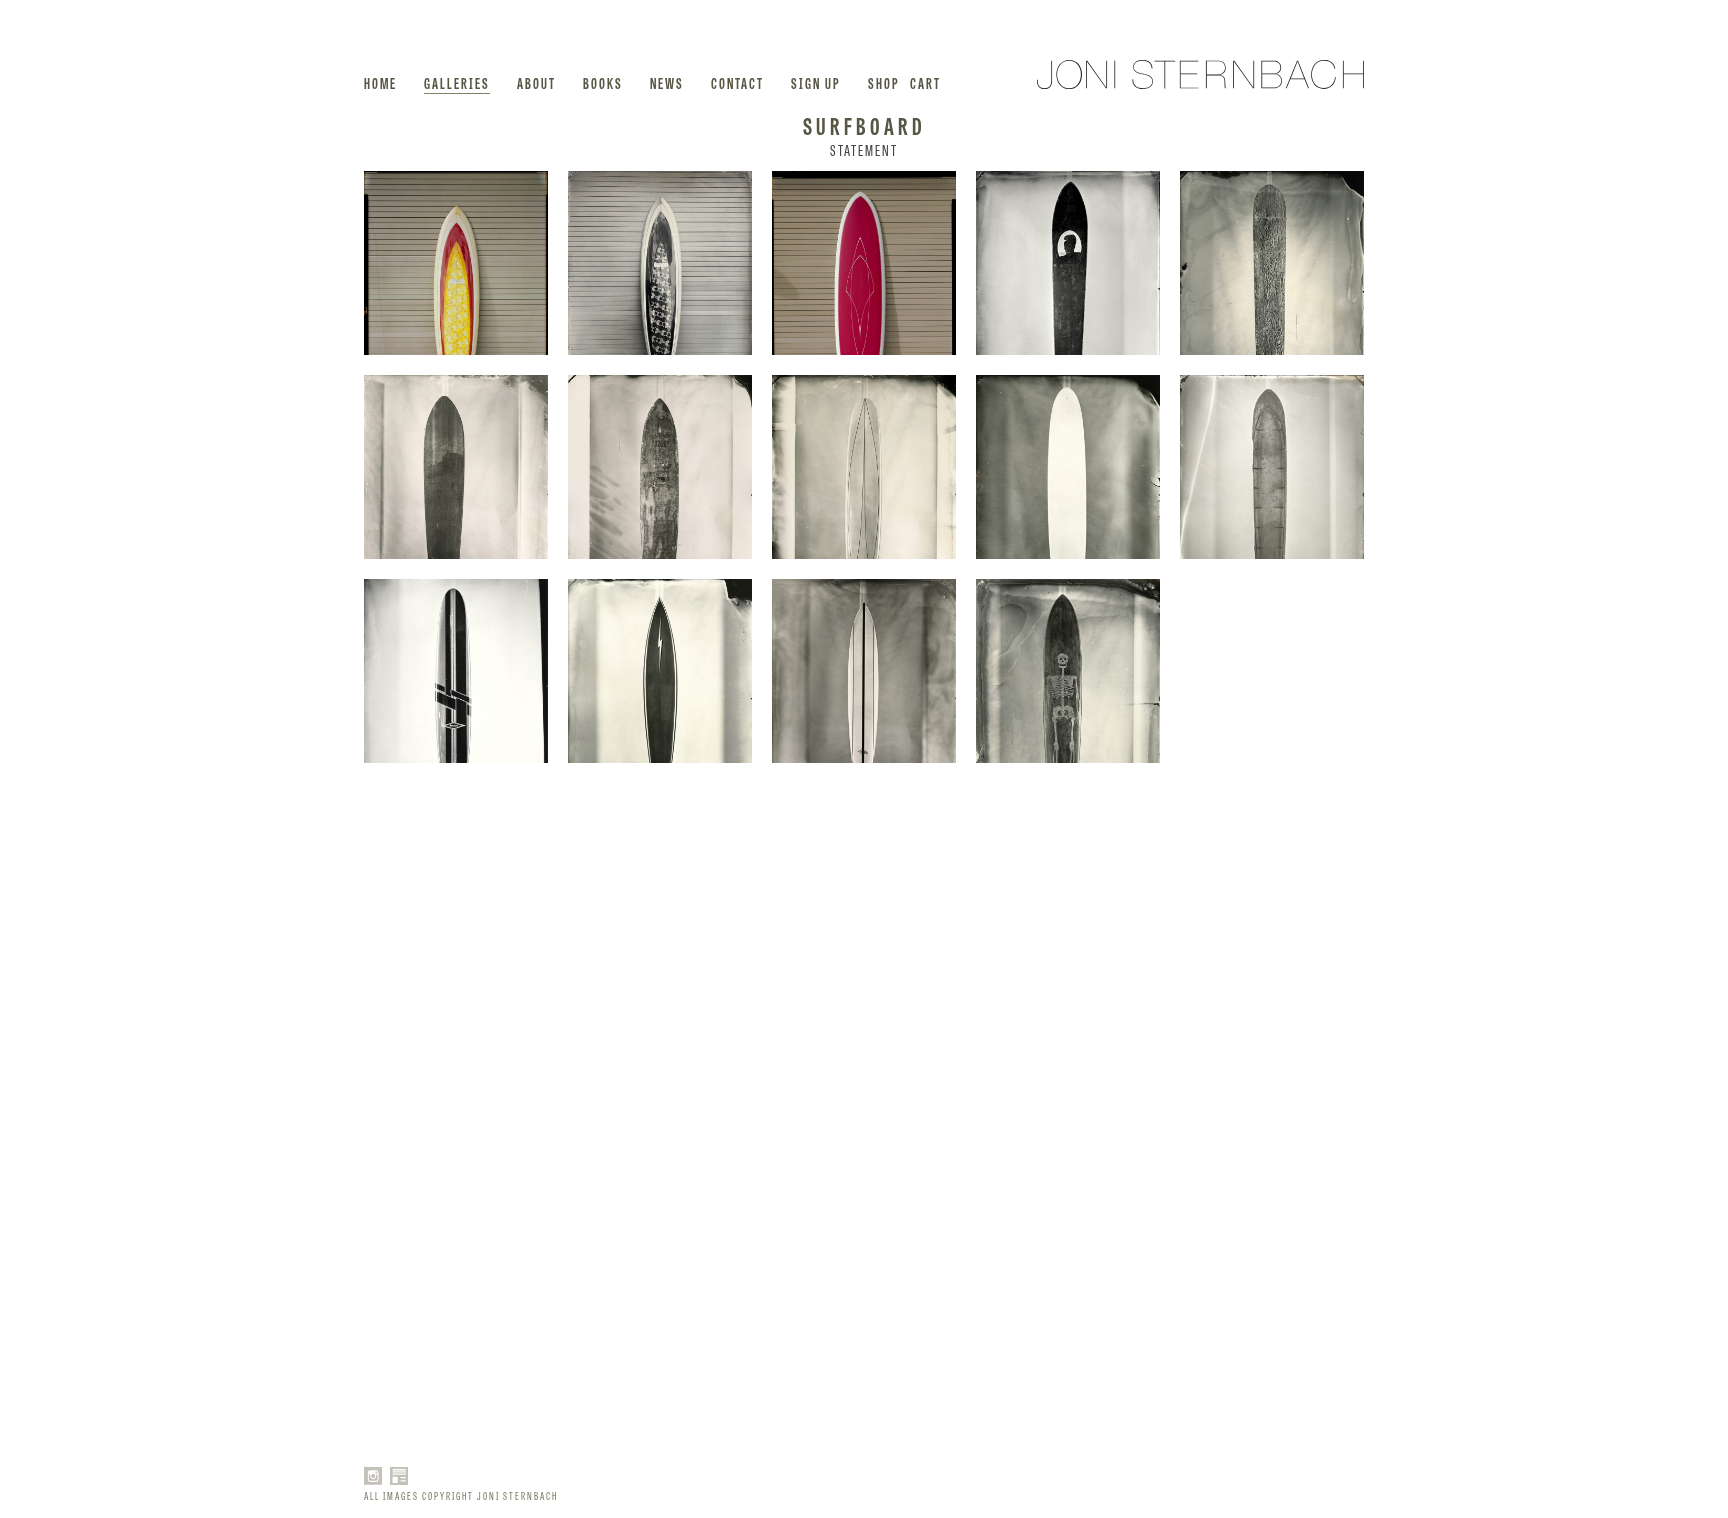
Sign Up (816, 82)
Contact (737, 82)
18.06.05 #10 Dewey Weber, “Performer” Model (660, 875)
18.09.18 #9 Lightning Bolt (1068, 1079)
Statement (864, 150)
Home (380, 82)
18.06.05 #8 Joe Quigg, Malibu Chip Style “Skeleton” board (1068, 671)
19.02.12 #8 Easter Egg (1068, 467)
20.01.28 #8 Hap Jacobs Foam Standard (456, 671)
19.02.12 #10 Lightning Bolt (660, 671)
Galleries (457, 82)
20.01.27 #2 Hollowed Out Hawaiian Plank (1272, 467)
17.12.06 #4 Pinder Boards (1272, 1079)
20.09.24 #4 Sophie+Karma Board (864, 1079)
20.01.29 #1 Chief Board (1068, 263)
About (536, 82)
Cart (925, 82)
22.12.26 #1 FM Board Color (864, 263)
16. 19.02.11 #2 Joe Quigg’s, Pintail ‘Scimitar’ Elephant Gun (456, 875)
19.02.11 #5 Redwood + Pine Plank (1272, 263)
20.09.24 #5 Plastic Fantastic (456, 1079)
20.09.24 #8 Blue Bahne (1068, 875)
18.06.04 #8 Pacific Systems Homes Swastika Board (456, 467)
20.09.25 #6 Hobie (1272, 875)
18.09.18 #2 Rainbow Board (864, 1283)
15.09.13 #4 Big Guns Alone (660, 1283)
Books (603, 82)
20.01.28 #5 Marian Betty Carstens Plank (1272, 671)
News (667, 82)
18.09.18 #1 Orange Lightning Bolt (660, 1079)
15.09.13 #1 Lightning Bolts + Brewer (456, 1283)
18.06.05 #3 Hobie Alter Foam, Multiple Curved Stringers (864, 467)
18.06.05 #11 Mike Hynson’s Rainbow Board (864, 875)
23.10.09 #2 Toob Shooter (456, 263)
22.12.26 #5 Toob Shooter (660, 263)
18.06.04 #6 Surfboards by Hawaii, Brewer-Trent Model (864, 671)
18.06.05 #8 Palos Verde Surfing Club (660, 467)
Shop (884, 82)
